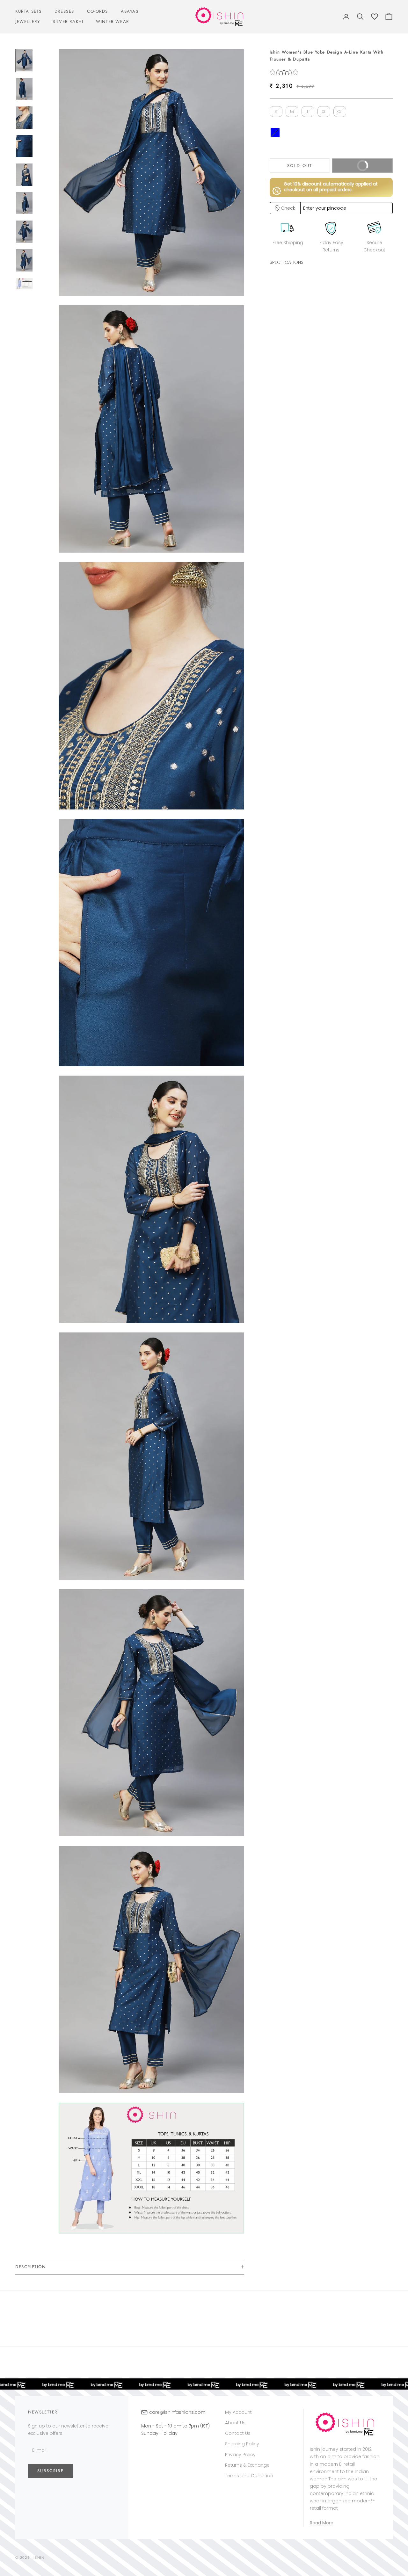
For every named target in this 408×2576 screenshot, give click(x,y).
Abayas (130, 11)
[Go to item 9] (24, 284)
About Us (235, 2423)
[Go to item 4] (24, 146)
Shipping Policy (242, 2444)
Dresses (64, 11)
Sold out (300, 165)
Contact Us (238, 2433)
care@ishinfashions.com (177, 2412)
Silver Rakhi (68, 22)
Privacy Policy (240, 2455)
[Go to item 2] (24, 89)
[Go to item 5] (24, 175)
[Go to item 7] (24, 232)
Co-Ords (98, 11)
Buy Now (372, 168)
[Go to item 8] (24, 260)
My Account (238, 2412)
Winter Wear (112, 22)
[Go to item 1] (24, 61)
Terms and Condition (249, 2476)
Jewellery (28, 22)
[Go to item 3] (24, 118)
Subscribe (51, 2471)
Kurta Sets (29, 11)
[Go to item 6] (24, 203)
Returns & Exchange (247, 2465)
